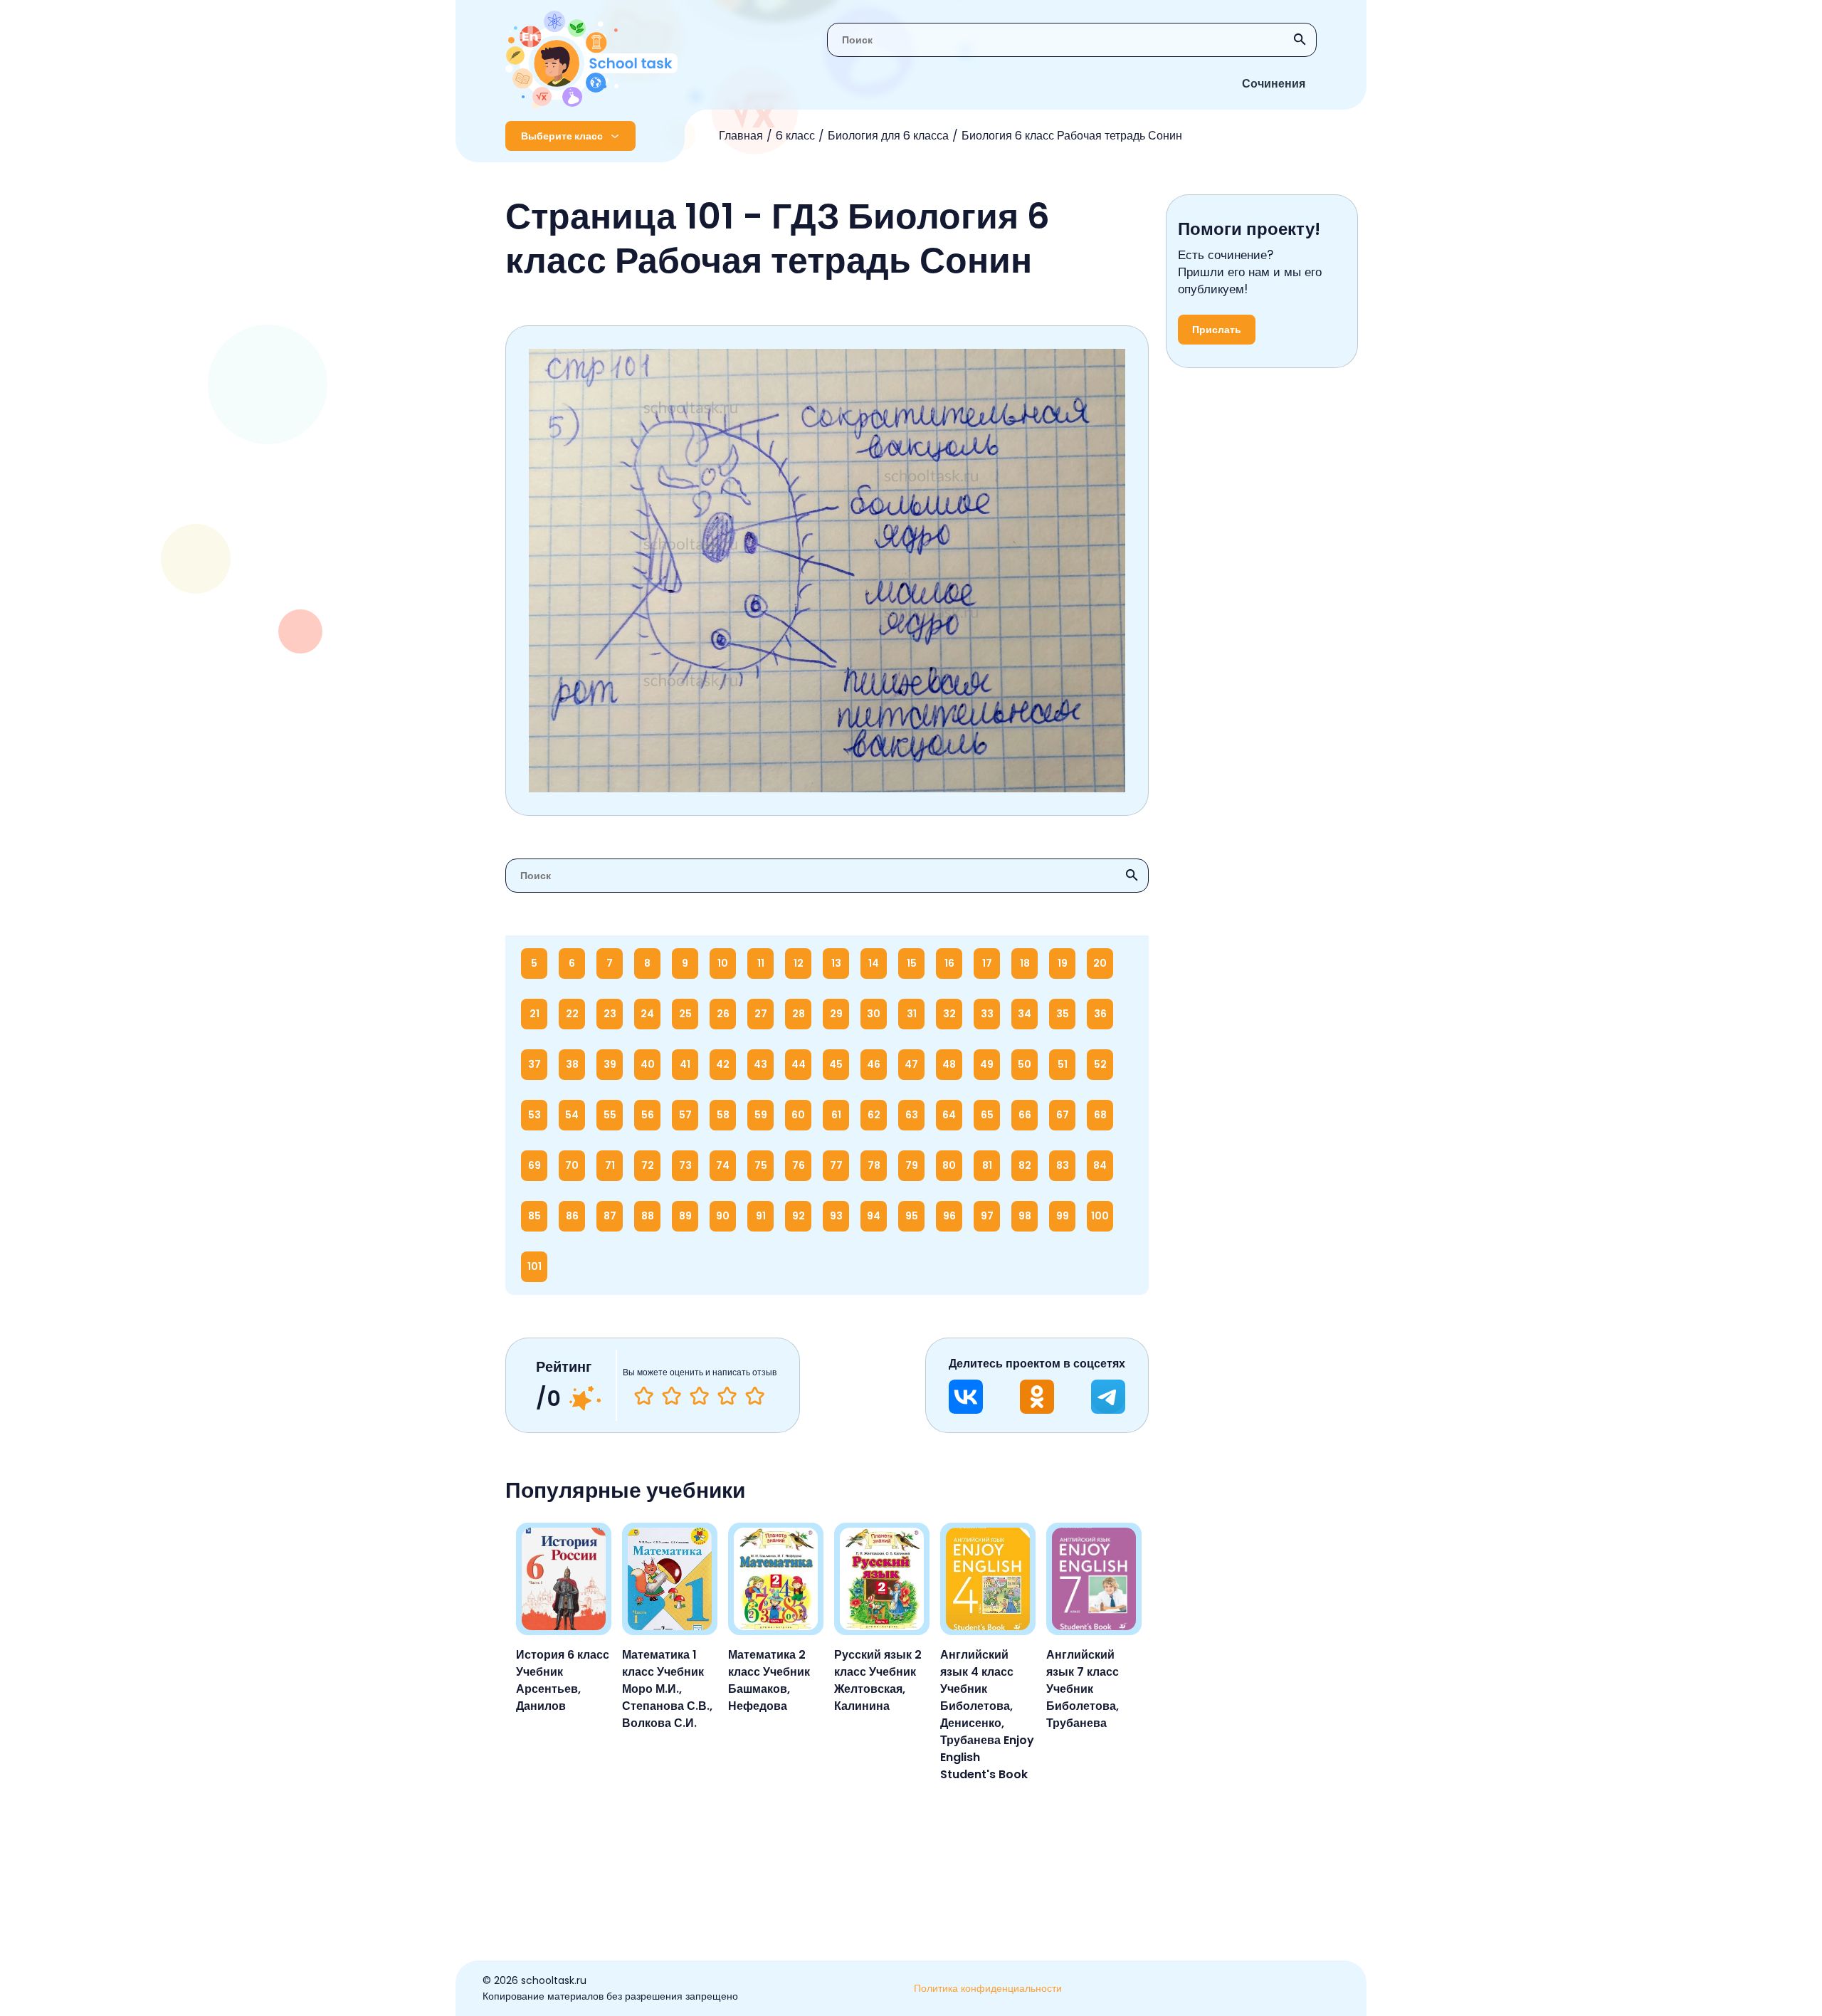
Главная (741, 136)
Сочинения (1274, 84)
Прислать (1217, 330)
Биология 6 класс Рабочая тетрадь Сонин (1072, 136)
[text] (755, 1396)
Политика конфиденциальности (988, 1988)
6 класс (795, 136)
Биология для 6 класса (888, 136)
